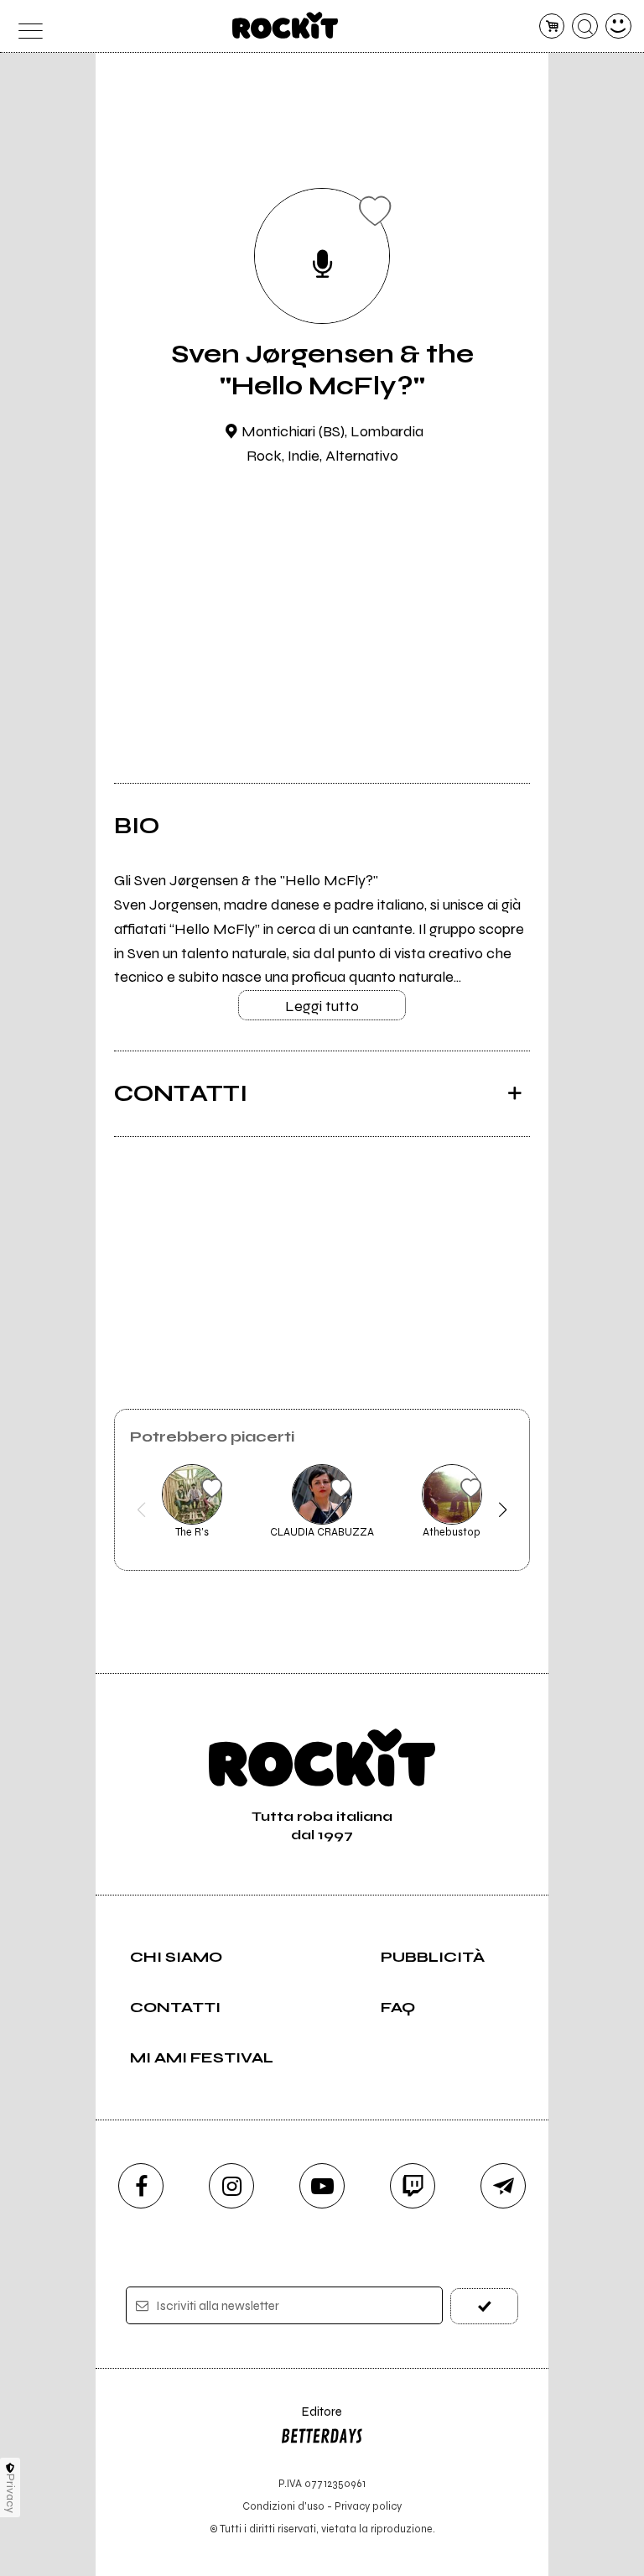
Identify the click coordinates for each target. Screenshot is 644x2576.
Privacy (10, 2493)
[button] (141, 1510)
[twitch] (413, 2186)
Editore (311, 2420)
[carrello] (552, 26)
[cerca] (585, 26)
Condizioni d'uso (283, 2506)
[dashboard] (618, 26)
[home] (286, 25)
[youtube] (322, 2186)
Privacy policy (368, 2506)
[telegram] (503, 2186)
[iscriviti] (484, 2306)
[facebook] (141, 2186)
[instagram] (231, 2186)
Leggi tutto (322, 1006)
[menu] (26, 26)
